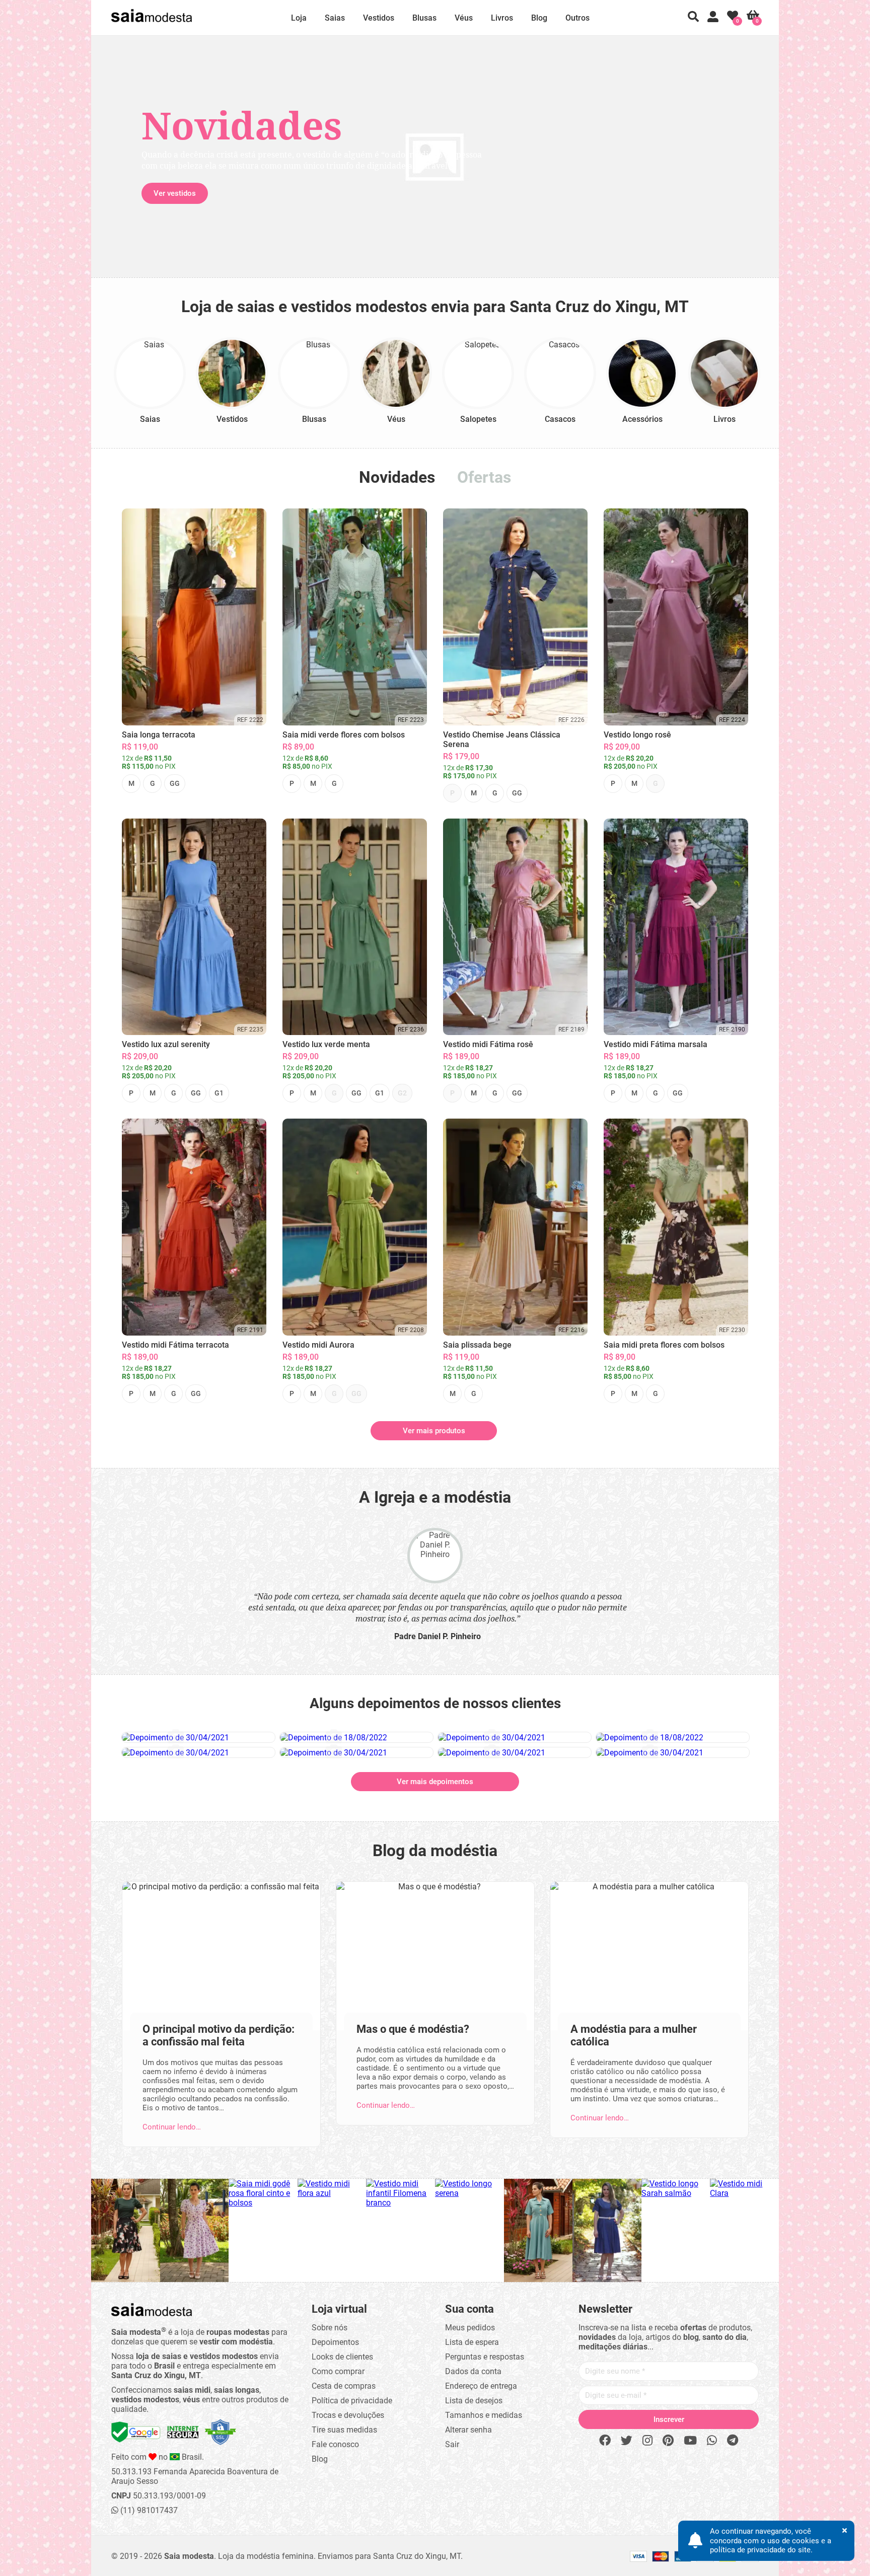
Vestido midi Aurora (318, 1345)
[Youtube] (690, 2441)
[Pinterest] (668, 2441)
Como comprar (338, 2371)
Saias (335, 18)
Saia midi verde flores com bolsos (344, 735)
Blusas (424, 18)
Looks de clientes (342, 2357)
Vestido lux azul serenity (166, 1044)
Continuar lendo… (172, 2127)
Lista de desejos (474, 2401)
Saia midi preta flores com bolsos (664, 1345)
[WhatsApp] (712, 2441)
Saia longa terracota (159, 735)
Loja (299, 18)
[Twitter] (627, 2441)
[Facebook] (605, 2441)
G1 (219, 1093)
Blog (539, 18)
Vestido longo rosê (637, 735)
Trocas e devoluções (348, 2415)
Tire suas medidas (344, 2430)
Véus (464, 18)
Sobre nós (330, 2328)
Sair (452, 2444)
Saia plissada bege (477, 1345)
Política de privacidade (352, 2401)
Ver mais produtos (434, 1431)
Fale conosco (335, 2444)
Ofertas (484, 477)
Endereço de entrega (481, 2386)
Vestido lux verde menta (326, 1044)
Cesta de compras (344, 2386)
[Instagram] (647, 2441)
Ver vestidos (175, 193)
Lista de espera (472, 2342)
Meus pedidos (470, 2328)
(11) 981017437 (148, 2510)
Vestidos (379, 18)
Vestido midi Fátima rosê (488, 1044)
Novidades (397, 477)
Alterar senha (468, 2430)
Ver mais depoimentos (435, 1782)
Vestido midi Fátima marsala (656, 1044)
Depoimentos (335, 2342)
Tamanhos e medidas (484, 2415)
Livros (502, 18)
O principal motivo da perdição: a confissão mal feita (219, 2035)
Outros (577, 18)
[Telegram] (733, 2441)
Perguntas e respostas (485, 2357)
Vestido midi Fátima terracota (175, 1345)
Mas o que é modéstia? (413, 2029)
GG (175, 783)
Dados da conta (473, 2371)
